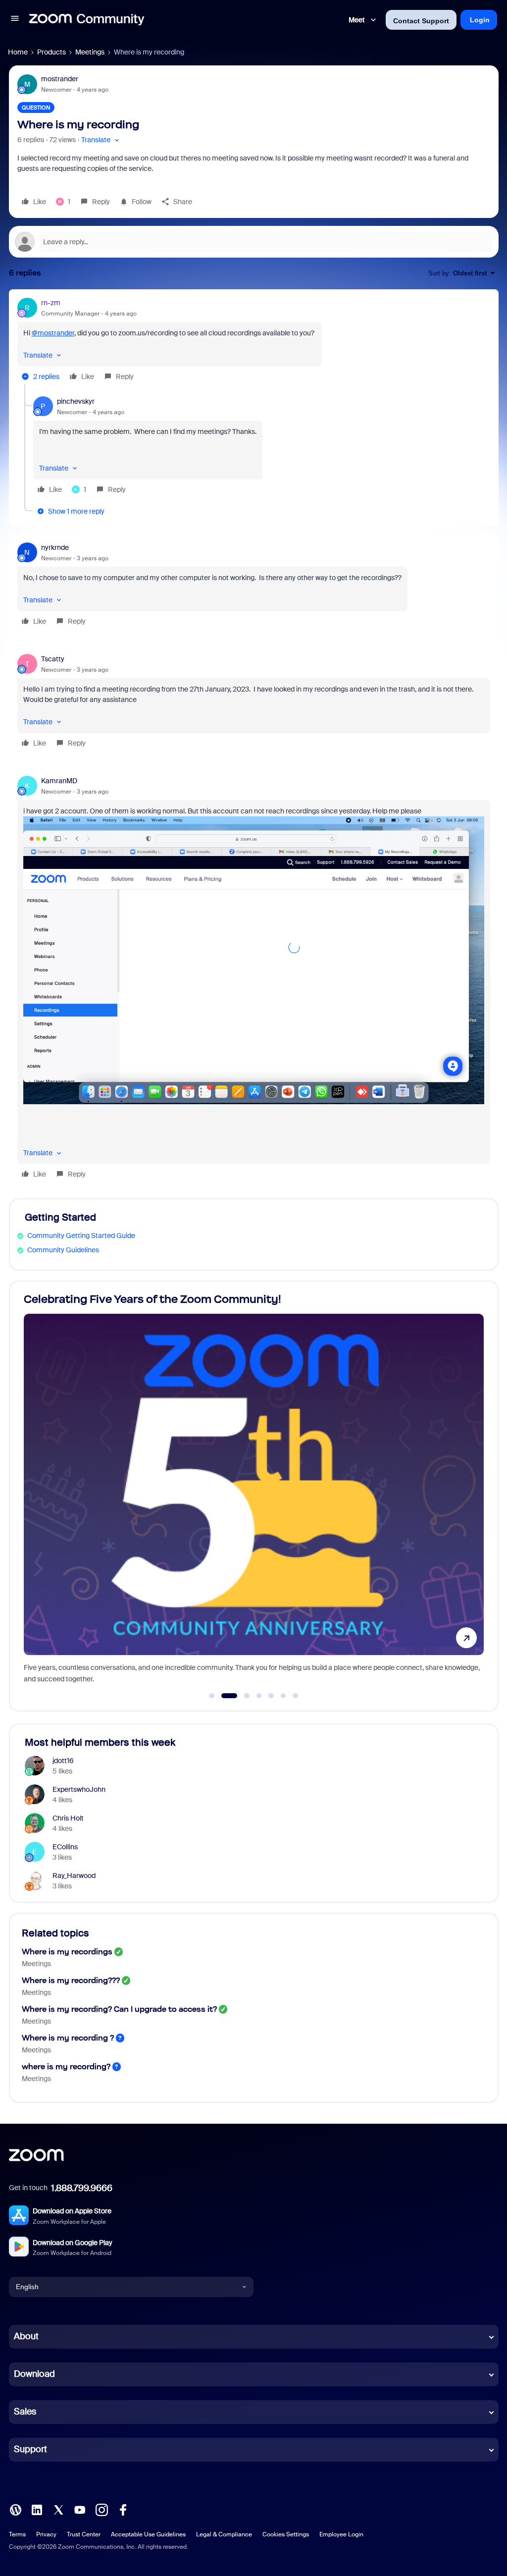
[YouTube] (80, 2509)
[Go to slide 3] (241, 1696)
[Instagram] (101, 2509)
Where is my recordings (67, 1952)
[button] (15, 20)
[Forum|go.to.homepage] (87, 20)
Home (18, 52)
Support (30, 2449)
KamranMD (59, 781)
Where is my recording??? (71, 1980)
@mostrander (53, 333)
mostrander (60, 79)
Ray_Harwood (74, 1876)
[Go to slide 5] (271, 1696)
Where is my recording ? (68, 2038)
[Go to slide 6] (283, 1696)
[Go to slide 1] (212, 1696)
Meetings (90, 52)
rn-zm (51, 303)
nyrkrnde (55, 547)
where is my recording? (66, 2066)
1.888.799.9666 (82, 2188)
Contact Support (421, 21)
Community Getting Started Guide (81, 1235)
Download (34, 2374)
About (26, 2336)
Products (51, 52)
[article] (254, 341)
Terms (17, 2534)
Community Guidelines (63, 1250)
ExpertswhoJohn (79, 1789)
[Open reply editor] (254, 242)
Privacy (46, 2534)
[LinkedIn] (37, 2509)
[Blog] (15, 2509)
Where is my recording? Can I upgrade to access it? (119, 2009)
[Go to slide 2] (224, 1696)
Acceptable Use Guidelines (148, 2534)
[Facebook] (123, 2509)
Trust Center (84, 2534)
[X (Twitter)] (58, 2509)
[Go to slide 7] (296, 1696)
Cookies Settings (286, 2534)
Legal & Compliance (224, 2534)
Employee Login (341, 2534)
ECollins (65, 1847)
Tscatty (53, 659)
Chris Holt (68, 1818)
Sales (25, 2412)
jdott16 (63, 1761)
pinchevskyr (76, 401)
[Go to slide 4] (259, 1696)
